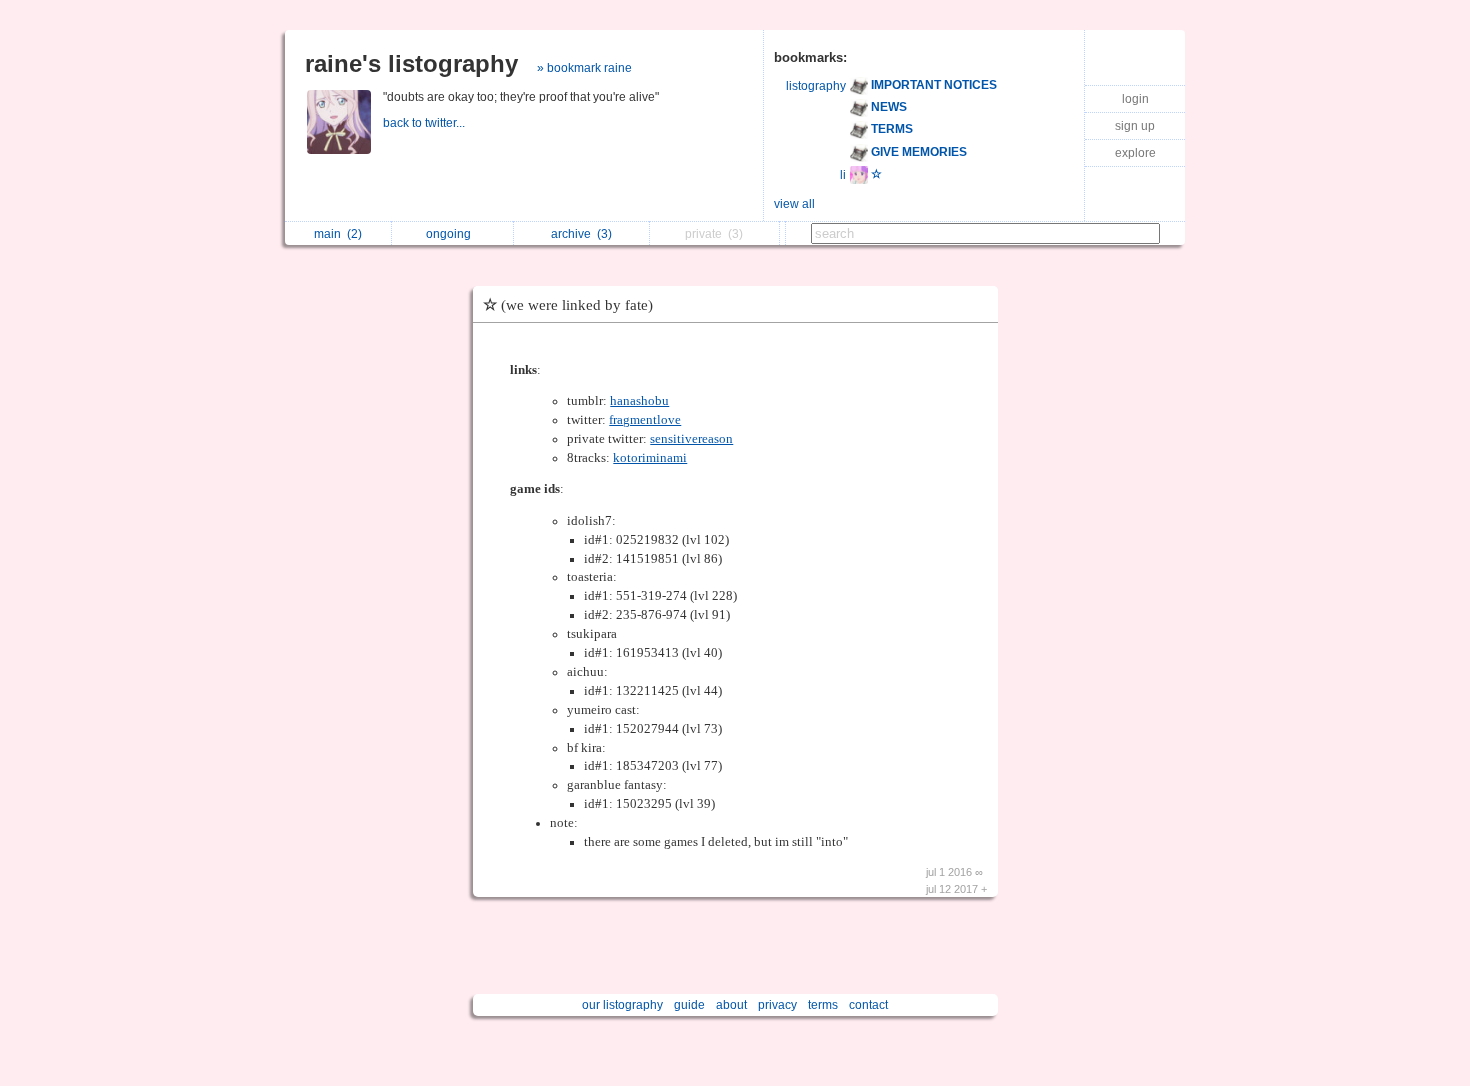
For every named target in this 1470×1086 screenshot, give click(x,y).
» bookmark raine (584, 68)
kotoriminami (650, 458)
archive (581, 234)
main (338, 234)
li (843, 175)
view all (794, 204)
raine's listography (411, 63)
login (1135, 99)
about (731, 1005)
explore (1135, 153)
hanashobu (639, 401)
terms (823, 1005)
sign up (1135, 126)
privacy (777, 1005)
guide (689, 1005)
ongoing (451, 234)
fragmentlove (645, 420)
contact (868, 1005)
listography (816, 86)
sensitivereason (691, 439)
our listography (622, 1005)
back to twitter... (425, 123)
